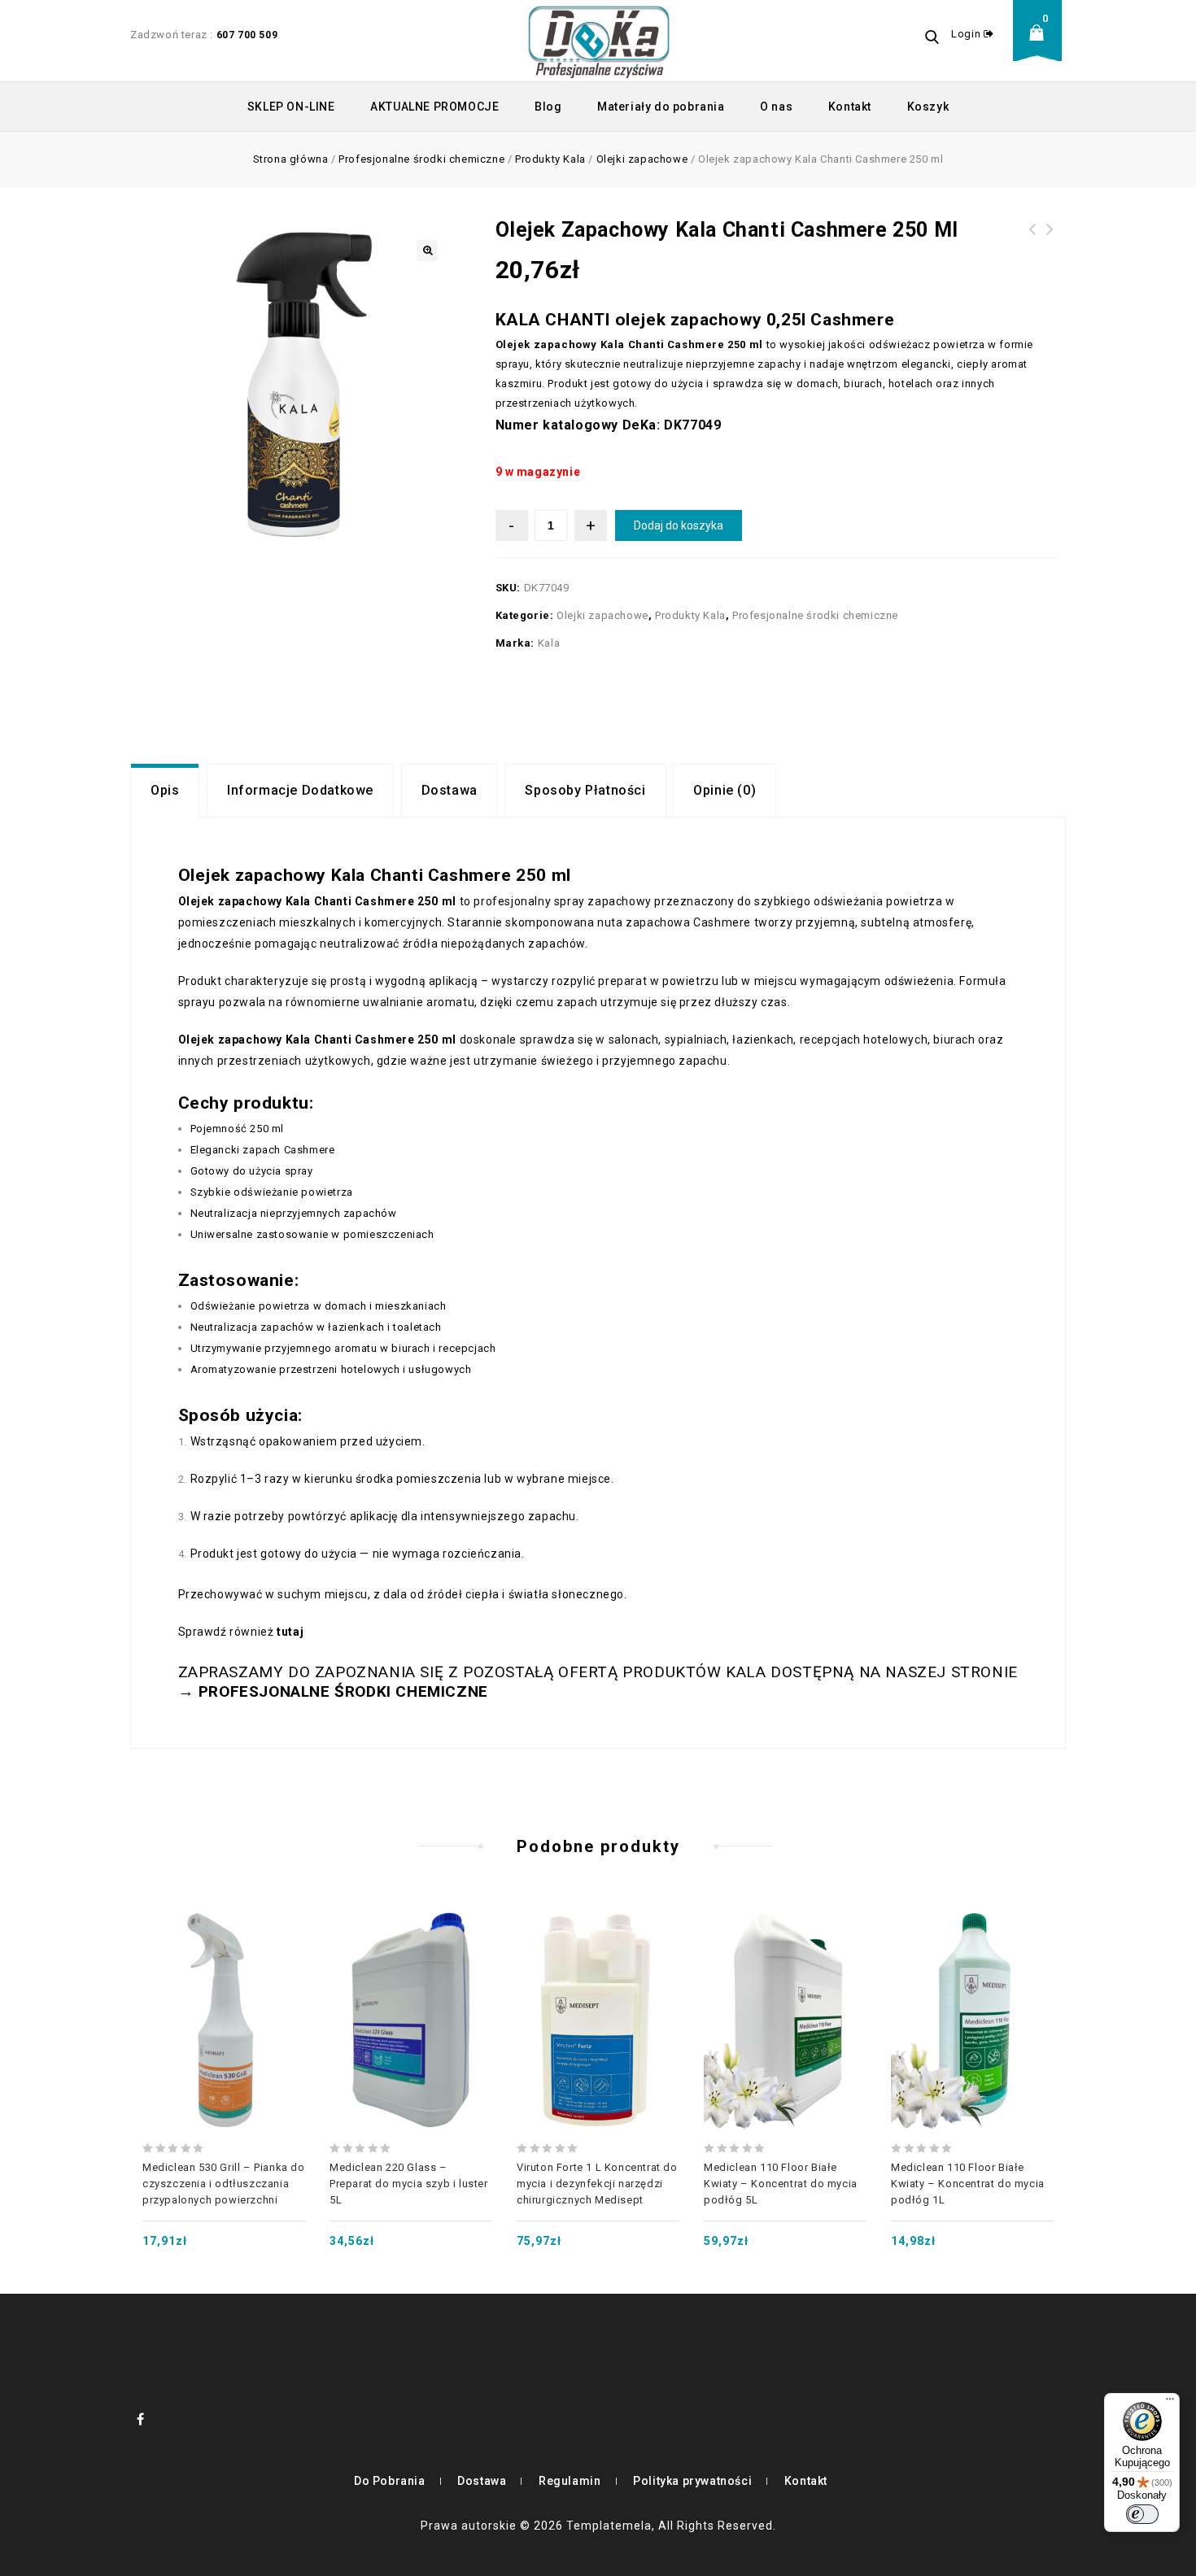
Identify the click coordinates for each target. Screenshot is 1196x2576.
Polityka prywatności (692, 2481)
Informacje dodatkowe (300, 790)
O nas (776, 107)
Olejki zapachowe (642, 159)
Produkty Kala (550, 159)
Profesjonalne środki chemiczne (421, 159)
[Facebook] (141, 2419)
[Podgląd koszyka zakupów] (1041, 45)
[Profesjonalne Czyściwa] (599, 41)
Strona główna (291, 159)
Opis (165, 790)
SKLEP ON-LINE (291, 107)
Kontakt (850, 107)
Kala (549, 643)
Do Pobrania (390, 2481)
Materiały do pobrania (661, 107)
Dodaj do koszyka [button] (224, 1984)
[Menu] (1170, 2403)
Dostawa (450, 790)
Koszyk (928, 107)
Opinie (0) (725, 790)
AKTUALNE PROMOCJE (434, 107)
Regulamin (570, 2481)
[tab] (165, 791)
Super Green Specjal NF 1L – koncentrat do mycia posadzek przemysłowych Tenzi (1050, 259)
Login (967, 34)
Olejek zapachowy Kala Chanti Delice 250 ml (1032, 249)
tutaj (290, 1632)
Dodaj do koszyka (679, 525)
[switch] (1142, 2514)
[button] (427, 251)
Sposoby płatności (585, 790)
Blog (548, 107)
